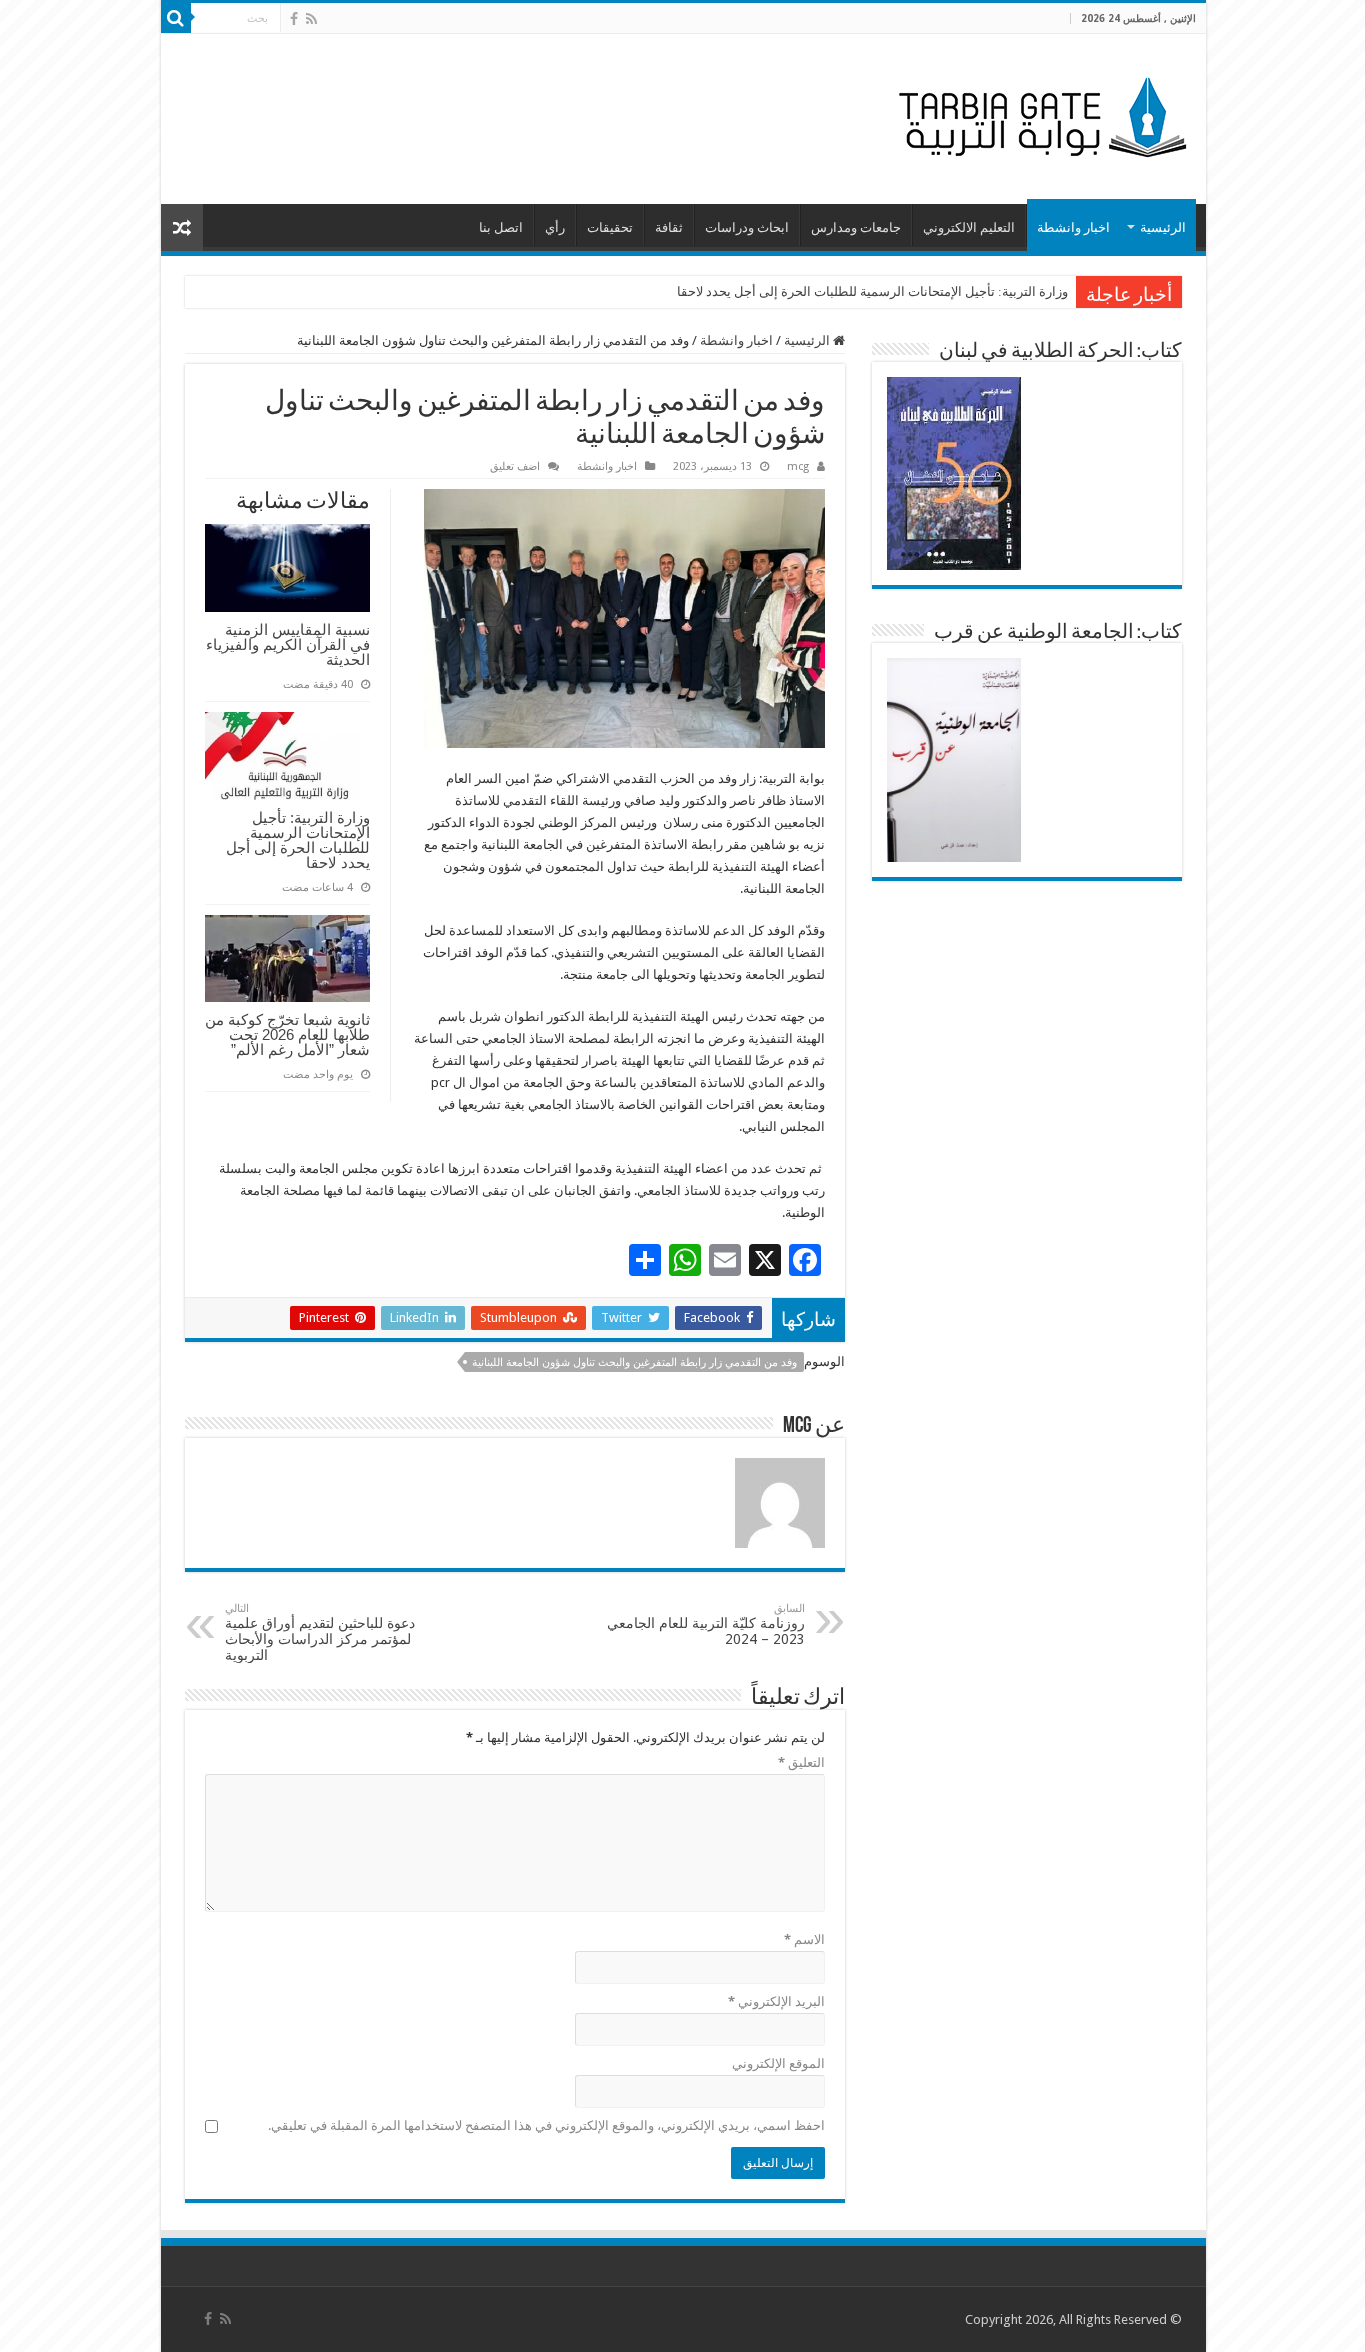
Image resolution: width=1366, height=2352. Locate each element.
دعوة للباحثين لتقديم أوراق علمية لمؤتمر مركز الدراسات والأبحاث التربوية (320, 1632)
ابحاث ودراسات (747, 227)
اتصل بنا (501, 227)
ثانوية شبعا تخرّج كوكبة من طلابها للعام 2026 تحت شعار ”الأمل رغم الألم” (287, 1034)
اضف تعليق (515, 466)
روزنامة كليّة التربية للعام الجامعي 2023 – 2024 (706, 1624)
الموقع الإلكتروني (778, 2063)
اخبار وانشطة (1073, 227)
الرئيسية (1163, 227)
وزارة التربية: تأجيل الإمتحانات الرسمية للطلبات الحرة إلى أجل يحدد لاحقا (872, 291)
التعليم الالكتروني (969, 227)
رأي (555, 227)
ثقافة (669, 227)
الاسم (804, 1939)
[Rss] (311, 19)
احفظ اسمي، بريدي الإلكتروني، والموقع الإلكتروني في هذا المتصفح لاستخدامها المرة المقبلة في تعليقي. (546, 2125)
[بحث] (176, 18)
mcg (798, 466)
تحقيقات (610, 227)
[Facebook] (294, 19)
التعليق (801, 1762)
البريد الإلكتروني (776, 2001)
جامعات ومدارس (856, 227)
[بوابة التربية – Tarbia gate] (1039, 115)
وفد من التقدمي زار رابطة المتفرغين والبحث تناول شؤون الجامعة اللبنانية (634, 1362)
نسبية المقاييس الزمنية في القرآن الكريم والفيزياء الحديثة (288, 644)
